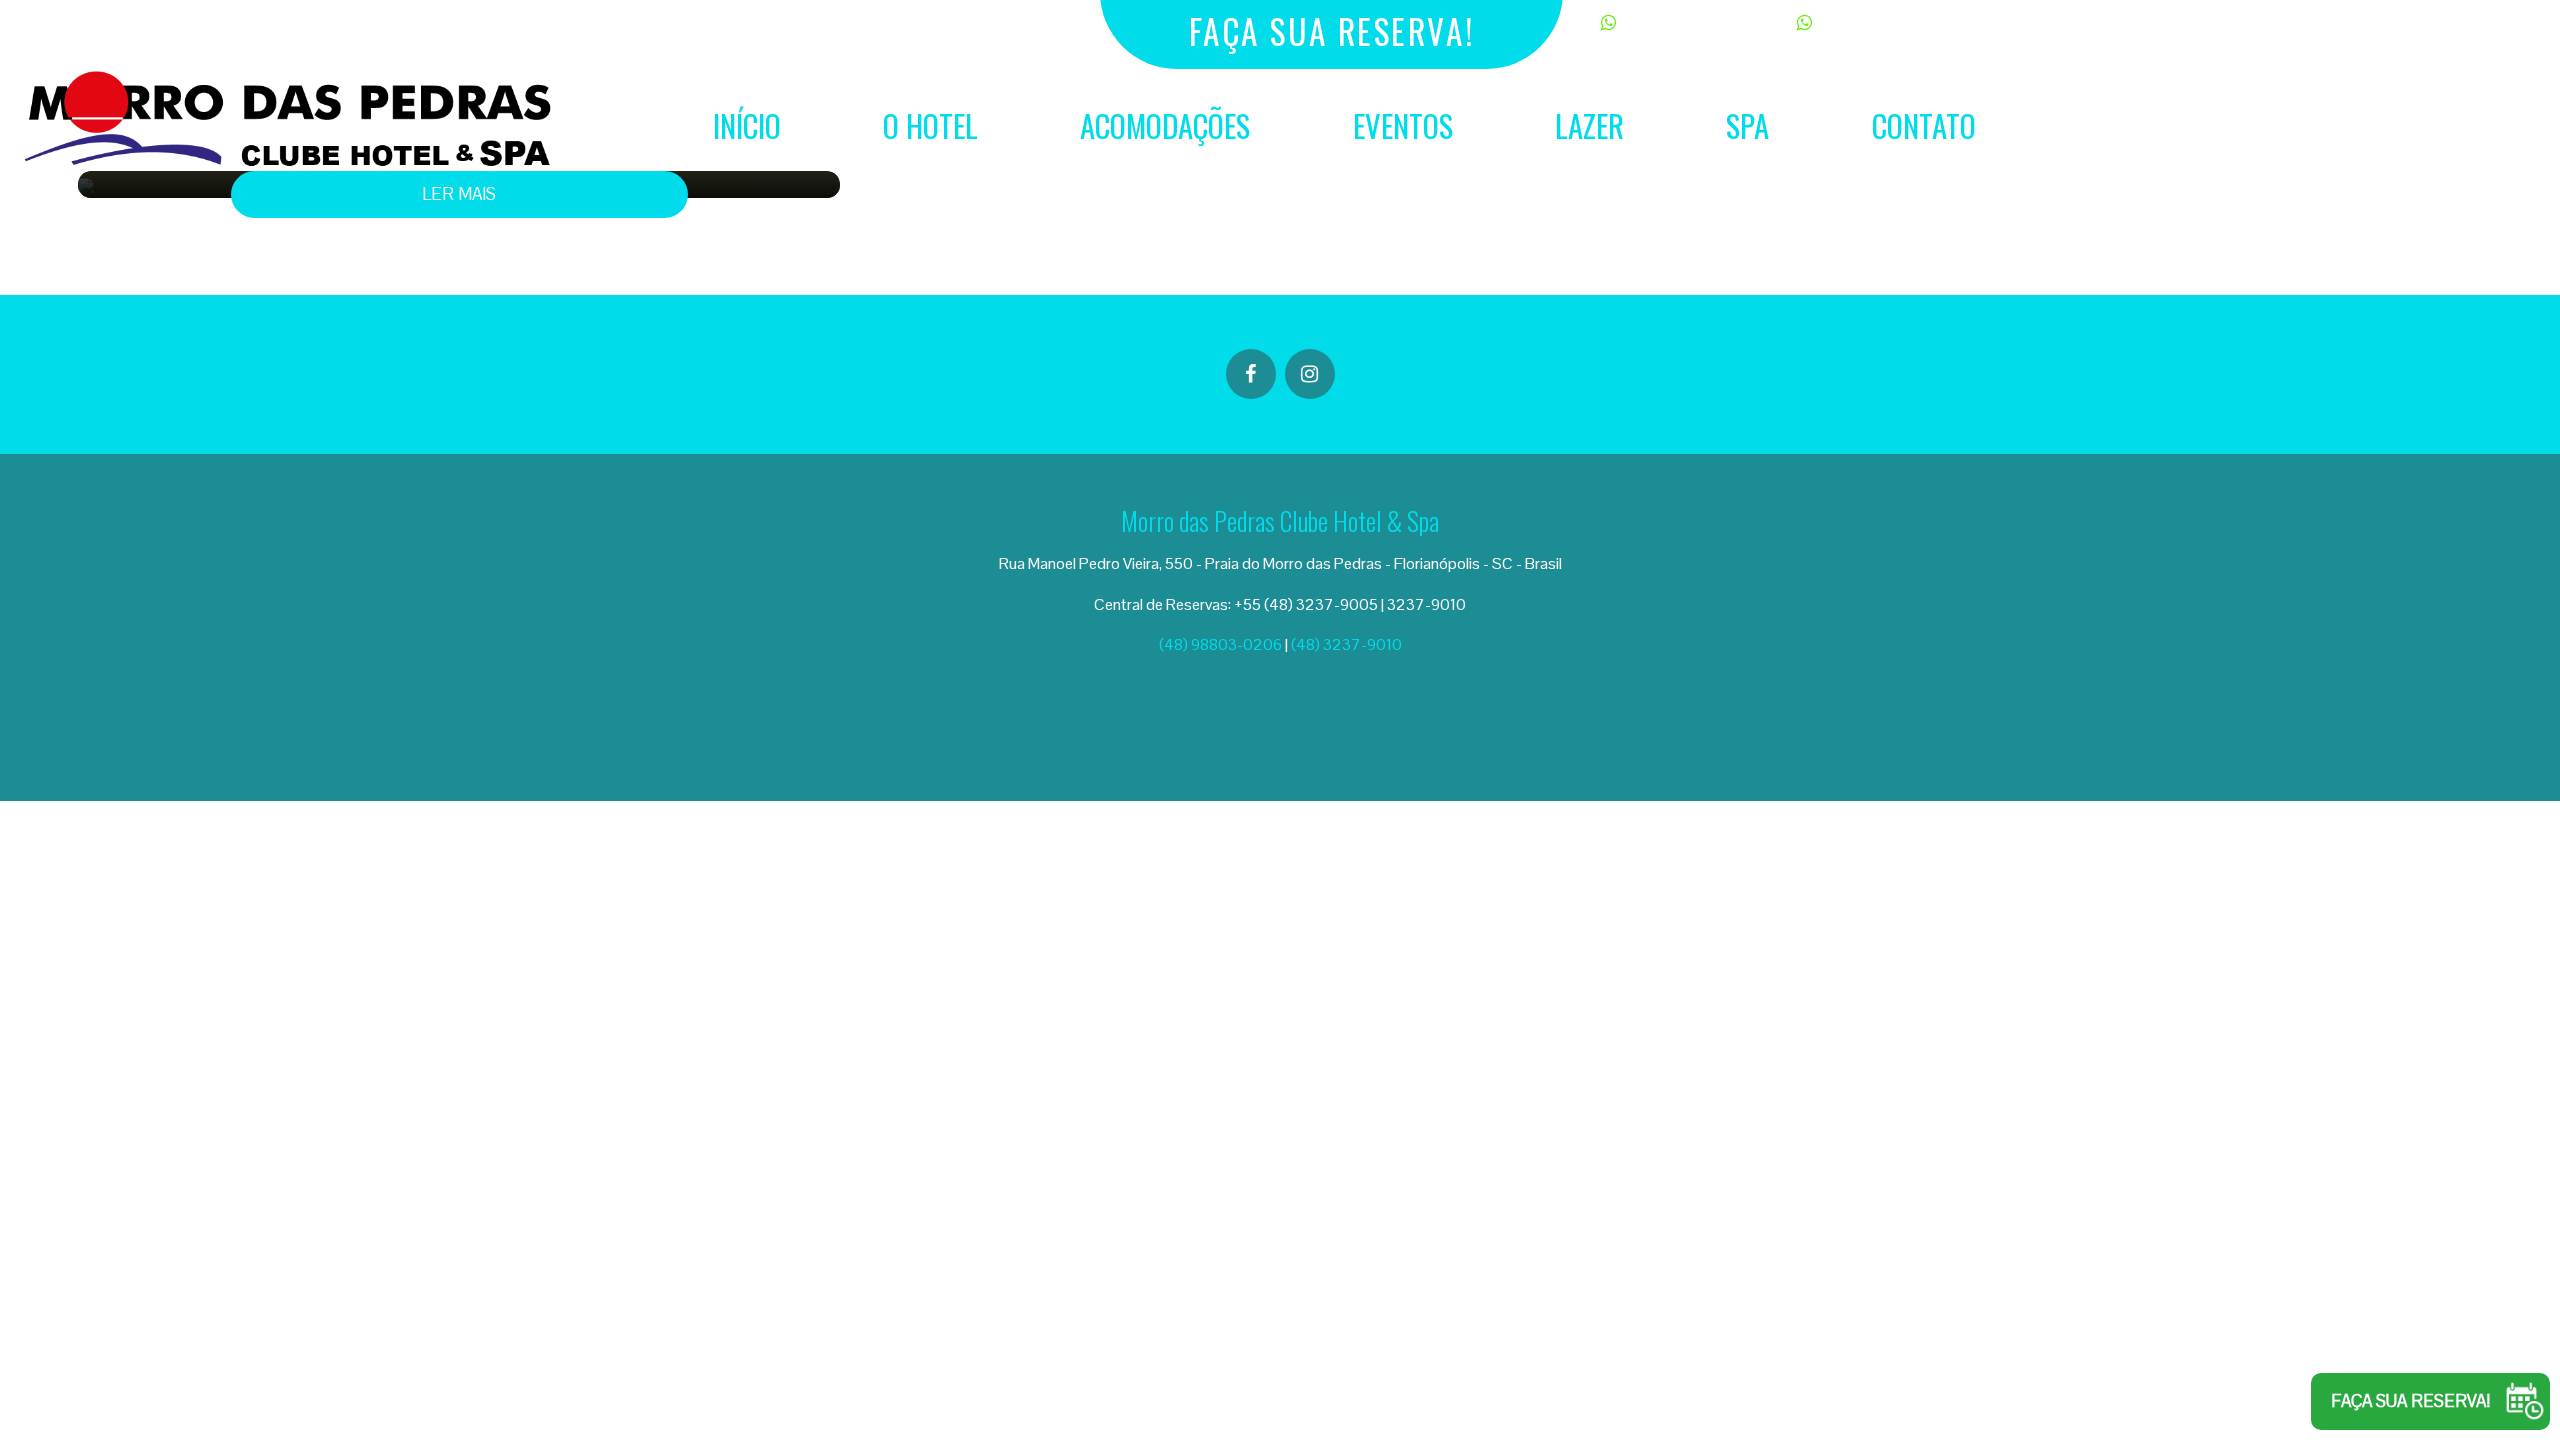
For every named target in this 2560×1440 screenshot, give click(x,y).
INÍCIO (747, 125)
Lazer (1589, 125)
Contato (1924, 125)
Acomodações (1165, 125)
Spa (1747, 125)
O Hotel (930, 125)
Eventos (1403, 125)
